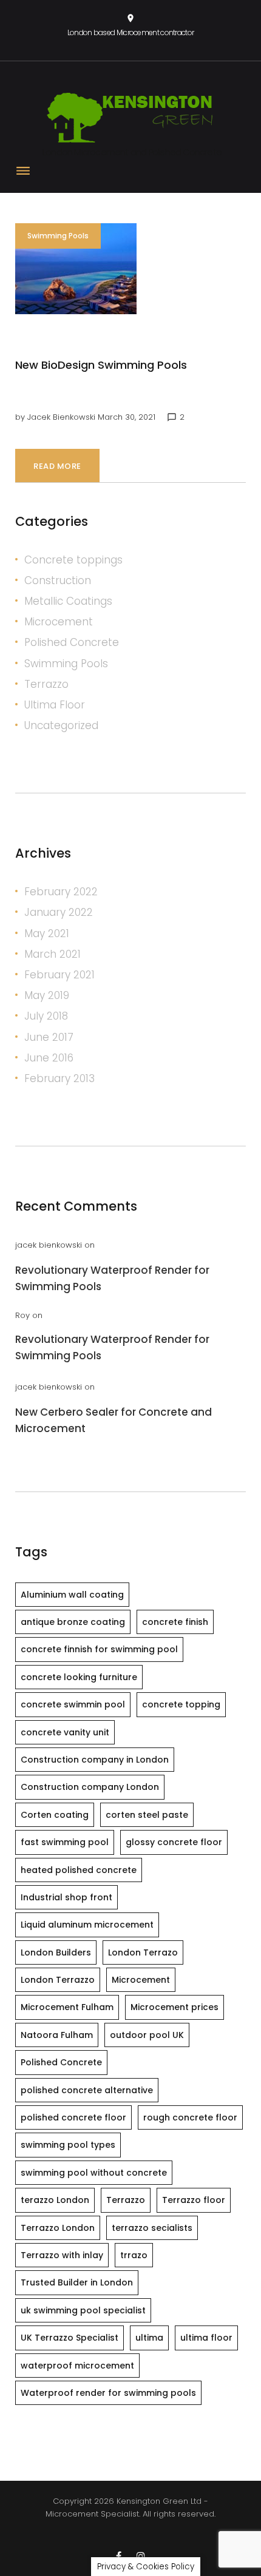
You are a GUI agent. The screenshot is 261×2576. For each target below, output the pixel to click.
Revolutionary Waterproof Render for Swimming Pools (112, 1278)
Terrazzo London (58, 2228)
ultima (149, 2338)
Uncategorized (61, 725)
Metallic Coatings (68, 601)
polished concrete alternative (87, 2090)
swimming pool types (68, 2145)
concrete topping (181, 1704)
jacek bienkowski (61, 417)
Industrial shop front (66, 1897)
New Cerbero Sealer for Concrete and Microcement (114, 1420)
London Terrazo (143, 1952)
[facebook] (119, 2556)
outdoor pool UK (147, 2035)
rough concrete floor (190, 2117)
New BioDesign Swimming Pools (101, 365)
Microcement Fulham (67, 2007)
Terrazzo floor (194, 2200)
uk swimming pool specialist (83, 2310)
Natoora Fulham (57, 2035)
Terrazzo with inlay (62, 2255)
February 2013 (59, 1078)
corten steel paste (147, 1815)
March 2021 (53, 954)
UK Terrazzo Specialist (69, 2338)
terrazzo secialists (152, 2228)
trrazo (134, 2255)
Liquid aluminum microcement (87, 1925)
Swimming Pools (58, 236)
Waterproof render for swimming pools (108, 2393)
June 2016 (49, 1058)
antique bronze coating (73, 1622)
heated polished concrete (79, 1870)
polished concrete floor (73, 2117)
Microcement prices (175, 2007)
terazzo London (55, 2200)
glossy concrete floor (174, 1842)
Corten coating (55, 1815)
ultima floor (206, 2338)
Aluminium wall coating (72, 1595)
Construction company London (90, 1787)
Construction (58, 580)
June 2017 (49, 1037)
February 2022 (61, 892)
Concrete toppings (73, 560)
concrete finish (175, 1622)
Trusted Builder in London (77, 2282)
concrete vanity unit (65, 1732)
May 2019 (47, 995)
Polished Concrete (72, 642)
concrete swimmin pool (73, 1704)
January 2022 (59, 912)
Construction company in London (95, 1760)
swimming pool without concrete (94, 2173)
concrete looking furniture (79, 1677)
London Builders (56, 1952)
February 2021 (59, 975)
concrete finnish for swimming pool (99, 1649)
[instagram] (141, 2556)
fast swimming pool (65, 1842)
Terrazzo (46, 684)
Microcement (59, 622)
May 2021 (47, 933)
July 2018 (46, 1016)
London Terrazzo (58, 1980)
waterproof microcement (77, 2366)
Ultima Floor (55, 705)
